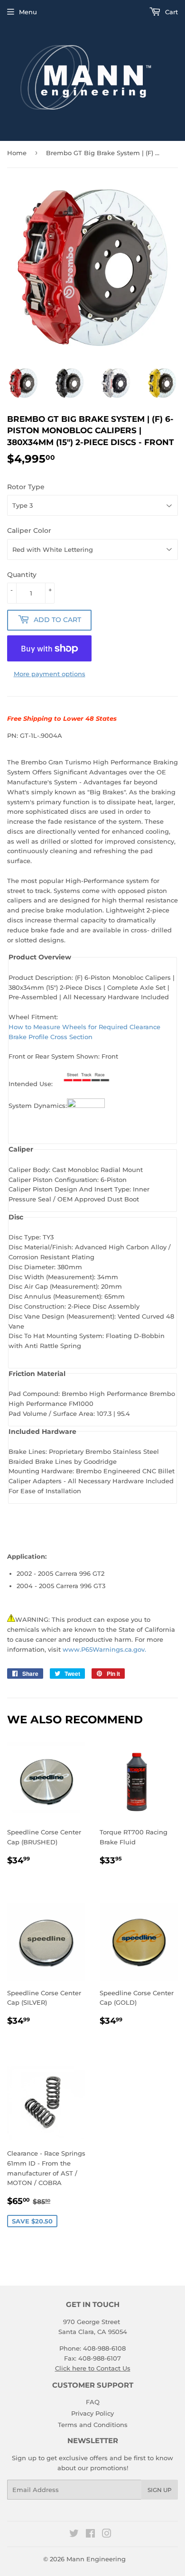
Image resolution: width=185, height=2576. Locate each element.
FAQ (93, 2402)
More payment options (50, 674)
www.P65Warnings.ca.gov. (104, 1649)
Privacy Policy (92, 2413)
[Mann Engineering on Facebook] (90, 2535)
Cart (171, 12)
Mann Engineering (96, 2559)
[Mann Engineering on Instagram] (107, 2535)
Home (17, 153)
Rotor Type (26, 487)
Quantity (22, 575)
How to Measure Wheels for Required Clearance (84, 1027)
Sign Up (160, 2490)
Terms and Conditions (93, 2425)
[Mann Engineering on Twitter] (74, 2535)
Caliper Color (29, 530)
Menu (28, 12)
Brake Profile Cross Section (51, 1037)
